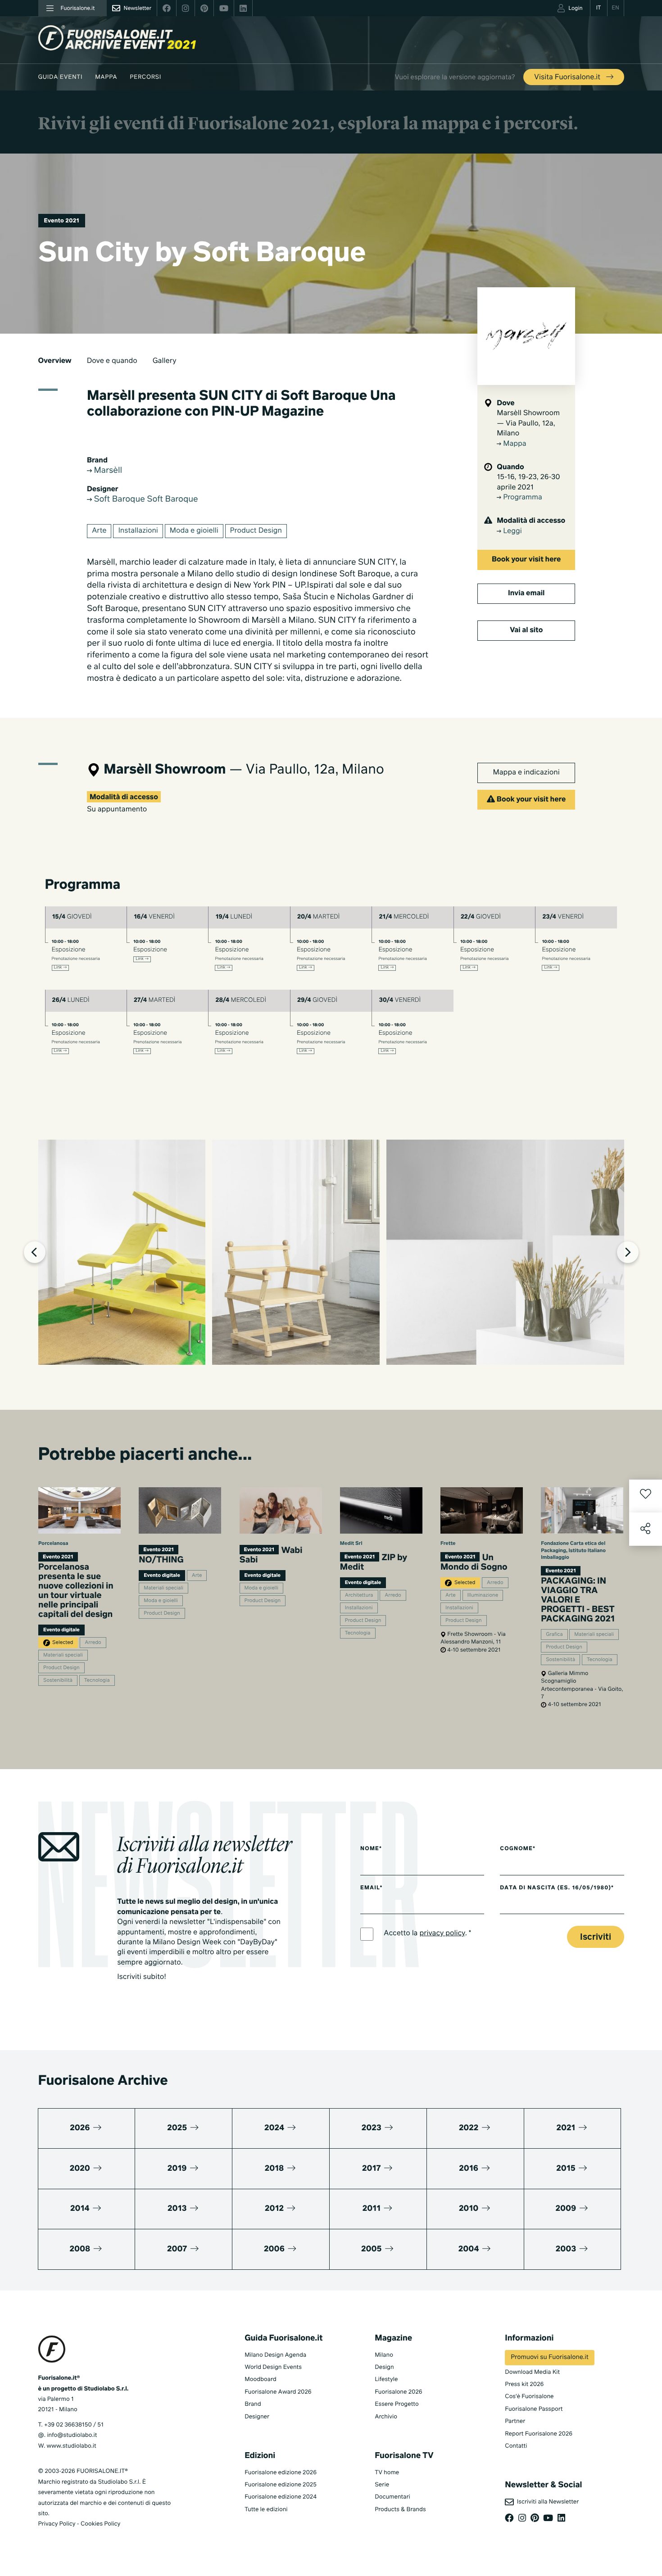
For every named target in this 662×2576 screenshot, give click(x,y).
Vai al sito (526, 630)
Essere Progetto (397, 2404)
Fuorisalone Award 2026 (278, 2392)
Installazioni (138, 531)
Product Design (256, 531)
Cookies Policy (100, 2524)
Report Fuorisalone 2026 (539, 2434)
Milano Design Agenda (275, 2355)
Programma (522, 498)
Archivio (386, 2417)
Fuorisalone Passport (534, 2409)
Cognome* (518, 1849)
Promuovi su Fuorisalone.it (549, 2358)
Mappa (106, 77)
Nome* (371, 1849)
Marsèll (107, 471)
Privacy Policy (57, 2524)
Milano (384, 2355)
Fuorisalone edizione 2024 (281, 2497)
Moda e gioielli (194, 531)
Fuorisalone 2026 (398, 2392)
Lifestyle (386, 2379)
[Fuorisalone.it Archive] (117, 38)
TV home (387, 2473)
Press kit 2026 (524, 2384)
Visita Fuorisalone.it (568, 77)
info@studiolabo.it (72, 2435)
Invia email (526, 593)
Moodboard (261, 2379)
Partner (515, 2421)
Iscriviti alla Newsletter (546, 2502)
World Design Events (273, 2367)
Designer (257, 2417)
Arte (99, 531)
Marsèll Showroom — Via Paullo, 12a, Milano (528, 423)
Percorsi (145, 77)
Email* (371, 1888)
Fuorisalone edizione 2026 (281, 2473)
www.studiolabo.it (72, 2446)
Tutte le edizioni (266, 2510)
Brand (253, 2404)
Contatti (516, 2446)
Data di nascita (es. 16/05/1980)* (557, 1888)
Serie (382, 2485)
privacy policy (442, 1933)
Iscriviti (596, 1937)
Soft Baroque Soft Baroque (145, 500)
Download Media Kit (532, 2372)
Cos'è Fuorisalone (529, 2397)
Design (384, 2367)
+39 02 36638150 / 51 (74, 2425)
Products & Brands (400, 2510)
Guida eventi (61, 77)
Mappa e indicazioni (526, 773)
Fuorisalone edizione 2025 (281, 2485)
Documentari (392, 2497)
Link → (61, 968)
